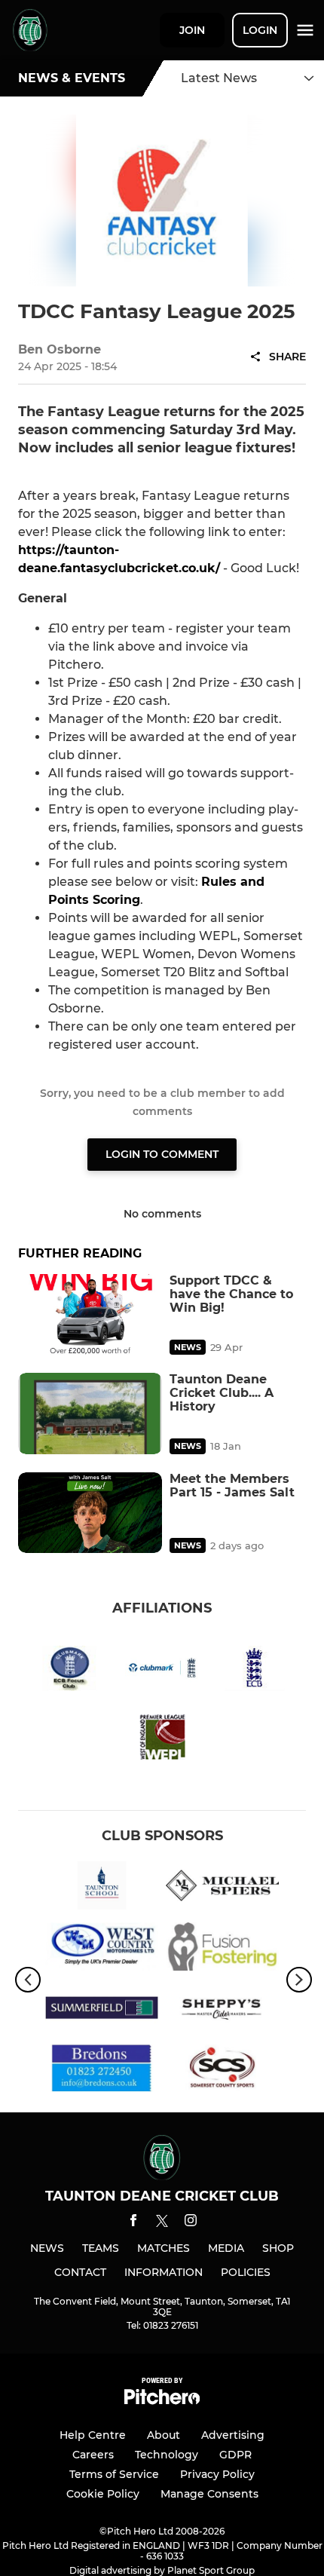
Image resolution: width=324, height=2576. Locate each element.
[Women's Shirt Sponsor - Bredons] (102, 2071)
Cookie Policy (103, 2494)
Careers (93, 2455)
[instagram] (191, 2223)
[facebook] (133, 2223)
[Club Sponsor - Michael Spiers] (222, 1888)
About (164, 2435)
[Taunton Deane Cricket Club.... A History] (90, 1413)
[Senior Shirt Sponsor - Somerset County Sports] (222, 2071)
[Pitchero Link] (162, 2401)
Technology (167, 2455)
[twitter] (162, 2223)
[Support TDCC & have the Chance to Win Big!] (90, 1314)
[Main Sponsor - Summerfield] (102, 2010)
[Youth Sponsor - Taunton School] (102, 1888)
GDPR (235, 2455)
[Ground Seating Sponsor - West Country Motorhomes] (102, 1949)
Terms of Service (114, 2474)
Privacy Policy (217, 2474)
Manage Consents (209, 2494)
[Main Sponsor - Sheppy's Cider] (222, 2010)
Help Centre (93, 2435)
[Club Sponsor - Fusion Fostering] (222, 1949)
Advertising (233, 2435)
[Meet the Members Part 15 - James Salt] (90, 1513)
